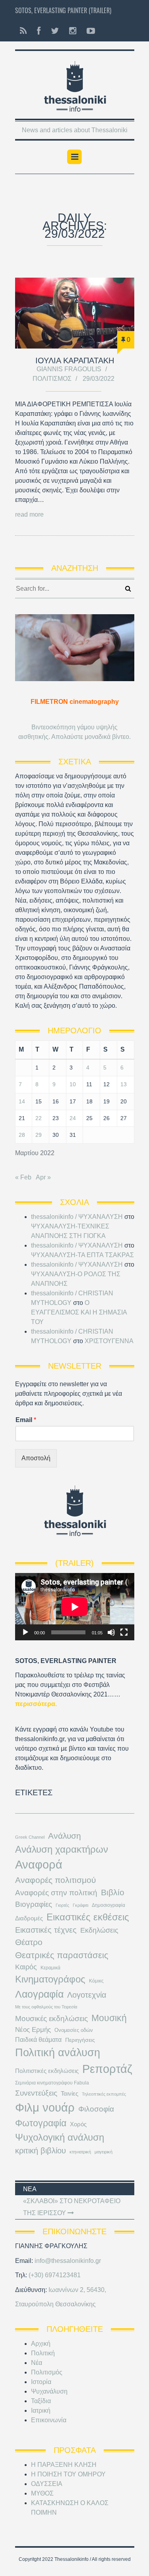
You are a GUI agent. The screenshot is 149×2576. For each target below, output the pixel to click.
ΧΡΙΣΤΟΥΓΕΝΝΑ (109, 1341)
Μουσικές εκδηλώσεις (51, 2018)
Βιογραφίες (34, 1904)
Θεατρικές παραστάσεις (62, 1955)
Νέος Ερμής (33, 2030)
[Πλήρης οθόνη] (124, 1632)
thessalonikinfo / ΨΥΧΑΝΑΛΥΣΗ (77, 1217)
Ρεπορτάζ (107, 2069)
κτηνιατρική (80, 2152)
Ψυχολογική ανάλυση (60, 2137)
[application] (75, 1607)
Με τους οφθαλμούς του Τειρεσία (46, 2007)
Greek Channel (30, 1837)
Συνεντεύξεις (36, 2093)
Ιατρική (41, 2410)
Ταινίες (70, 2094)
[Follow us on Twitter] (55, 31)
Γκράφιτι (80, 1905)
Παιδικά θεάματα (38, 2040)
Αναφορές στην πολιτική (56, 1893)
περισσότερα (35, 1704)
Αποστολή (36, 1458)
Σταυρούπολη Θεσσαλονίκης (55, 2304)
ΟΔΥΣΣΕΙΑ (47, 2484)
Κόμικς (96, 1981)
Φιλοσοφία (96, 2109)
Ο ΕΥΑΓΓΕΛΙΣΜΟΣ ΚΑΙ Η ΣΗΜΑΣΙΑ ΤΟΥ (79, 1312)
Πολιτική (43, 2353)
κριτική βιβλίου (41, 2151)
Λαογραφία (39, 1994)
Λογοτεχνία (87, 1995)
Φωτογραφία (41, 2123)
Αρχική (41, 2344)
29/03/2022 (99, 379)
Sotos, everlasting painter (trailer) (63, 10)
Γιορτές (62, 1905)
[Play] (25, 1632)
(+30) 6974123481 (55, 2275)
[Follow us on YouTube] (88, 31)
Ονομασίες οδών (74, 2030)
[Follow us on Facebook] (39, 31)
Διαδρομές (29, 1918)
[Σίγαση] (111, 1632)
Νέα (37, 2363)
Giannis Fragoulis (69, 369)
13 (124, 1084)
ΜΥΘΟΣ (42, 2493)
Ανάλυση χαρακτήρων (62, 1849)
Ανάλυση (65, 1836)
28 (22, 1135)
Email (26, 1420)
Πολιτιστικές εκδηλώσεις (47, 2071)
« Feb (23, 1177)
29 (39, 1135)
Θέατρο (29, 1942)
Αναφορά (39, 1865)
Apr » (43, 1177)
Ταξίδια (41, 2401)
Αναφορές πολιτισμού (55, 1880)
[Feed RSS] (23, 31)
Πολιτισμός (52, 379)
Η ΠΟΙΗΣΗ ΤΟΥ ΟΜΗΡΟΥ (68, 2474)
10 (73, 1084)
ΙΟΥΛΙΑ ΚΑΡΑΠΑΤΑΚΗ (75, 360)
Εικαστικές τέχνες (46, 1930)
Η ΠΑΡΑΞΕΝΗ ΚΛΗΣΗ (64, 2465)
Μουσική (109, 2018)
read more (29, 514)
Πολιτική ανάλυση (58, 2053)
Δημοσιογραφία (108, 1905)
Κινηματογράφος (50, 1979)
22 (39, 1118)
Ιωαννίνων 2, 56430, (77, 2290)
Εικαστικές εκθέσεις (88, 1917)
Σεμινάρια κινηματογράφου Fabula (52, 2083)
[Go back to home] (75, 84)
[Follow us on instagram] (73, 31)
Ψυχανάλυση (49, 2391)
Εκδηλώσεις (99, 1930)
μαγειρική (104, 2152)
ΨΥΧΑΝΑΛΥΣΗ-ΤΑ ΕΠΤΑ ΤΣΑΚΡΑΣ (82, 1255)
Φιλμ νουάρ (45, 2107)
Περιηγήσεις (80, 2040)
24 (73, 1118)
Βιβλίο (113, 1892)
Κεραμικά (50, 1968)
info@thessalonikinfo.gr (68, 2261)
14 (22, 1101)
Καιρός (26, 1967)
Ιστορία (41, 2382)
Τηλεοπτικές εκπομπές (104, 2094)
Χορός (78, 2124)
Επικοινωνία (49, 2420)
